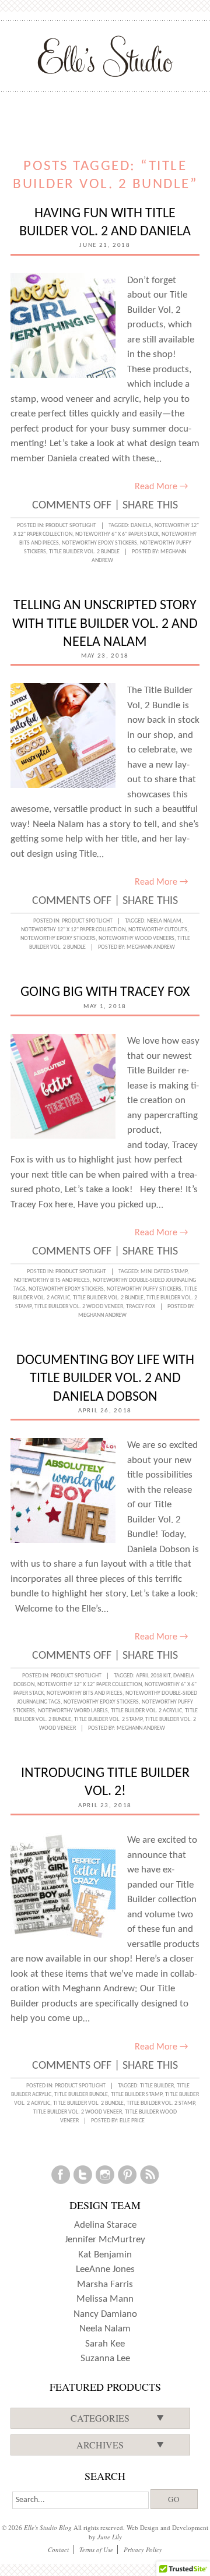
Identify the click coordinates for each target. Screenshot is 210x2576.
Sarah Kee (105, 2344)
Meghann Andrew (151, 947)
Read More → (161, 487)
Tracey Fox (141, 1307)
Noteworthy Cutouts (158, 930)
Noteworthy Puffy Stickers (144, 1289)
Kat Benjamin (105, 2255)
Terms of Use (96, 2550)
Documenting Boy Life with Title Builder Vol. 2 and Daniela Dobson (105, 1379)
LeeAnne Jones (105, 2269)
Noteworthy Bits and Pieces (52, 1280)
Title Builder (157, 2086)
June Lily (110, 2537)
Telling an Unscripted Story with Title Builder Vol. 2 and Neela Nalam (105, 624)
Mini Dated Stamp (164, 1272)
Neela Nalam (164, 921)
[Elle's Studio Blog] (105, 56)
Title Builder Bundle (81, 2095)
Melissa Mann (105, 2299)
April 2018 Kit (153, 1676)
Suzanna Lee (105, 2358)
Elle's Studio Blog (48, 2527)
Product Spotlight (71, 526)
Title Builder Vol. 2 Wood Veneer (79, 1307)
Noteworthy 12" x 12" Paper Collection (73, 930)
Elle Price (132, 2121)
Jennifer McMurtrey (105, 2240)
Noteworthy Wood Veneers (136, 939)
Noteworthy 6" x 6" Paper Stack (117, 534)
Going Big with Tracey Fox (105, 992)
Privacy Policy (143, 2550)
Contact (58, 2550)
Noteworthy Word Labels (73, 1711)
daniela (141, 526)
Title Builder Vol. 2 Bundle (84, 552)
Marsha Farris (105, 2285)
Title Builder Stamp (136, 2095)
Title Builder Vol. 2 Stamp (108, 1720)
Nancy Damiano (105, 2314)
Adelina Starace (105, 2225)
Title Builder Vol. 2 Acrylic (146, 1711)
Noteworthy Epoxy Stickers (99, 543)
